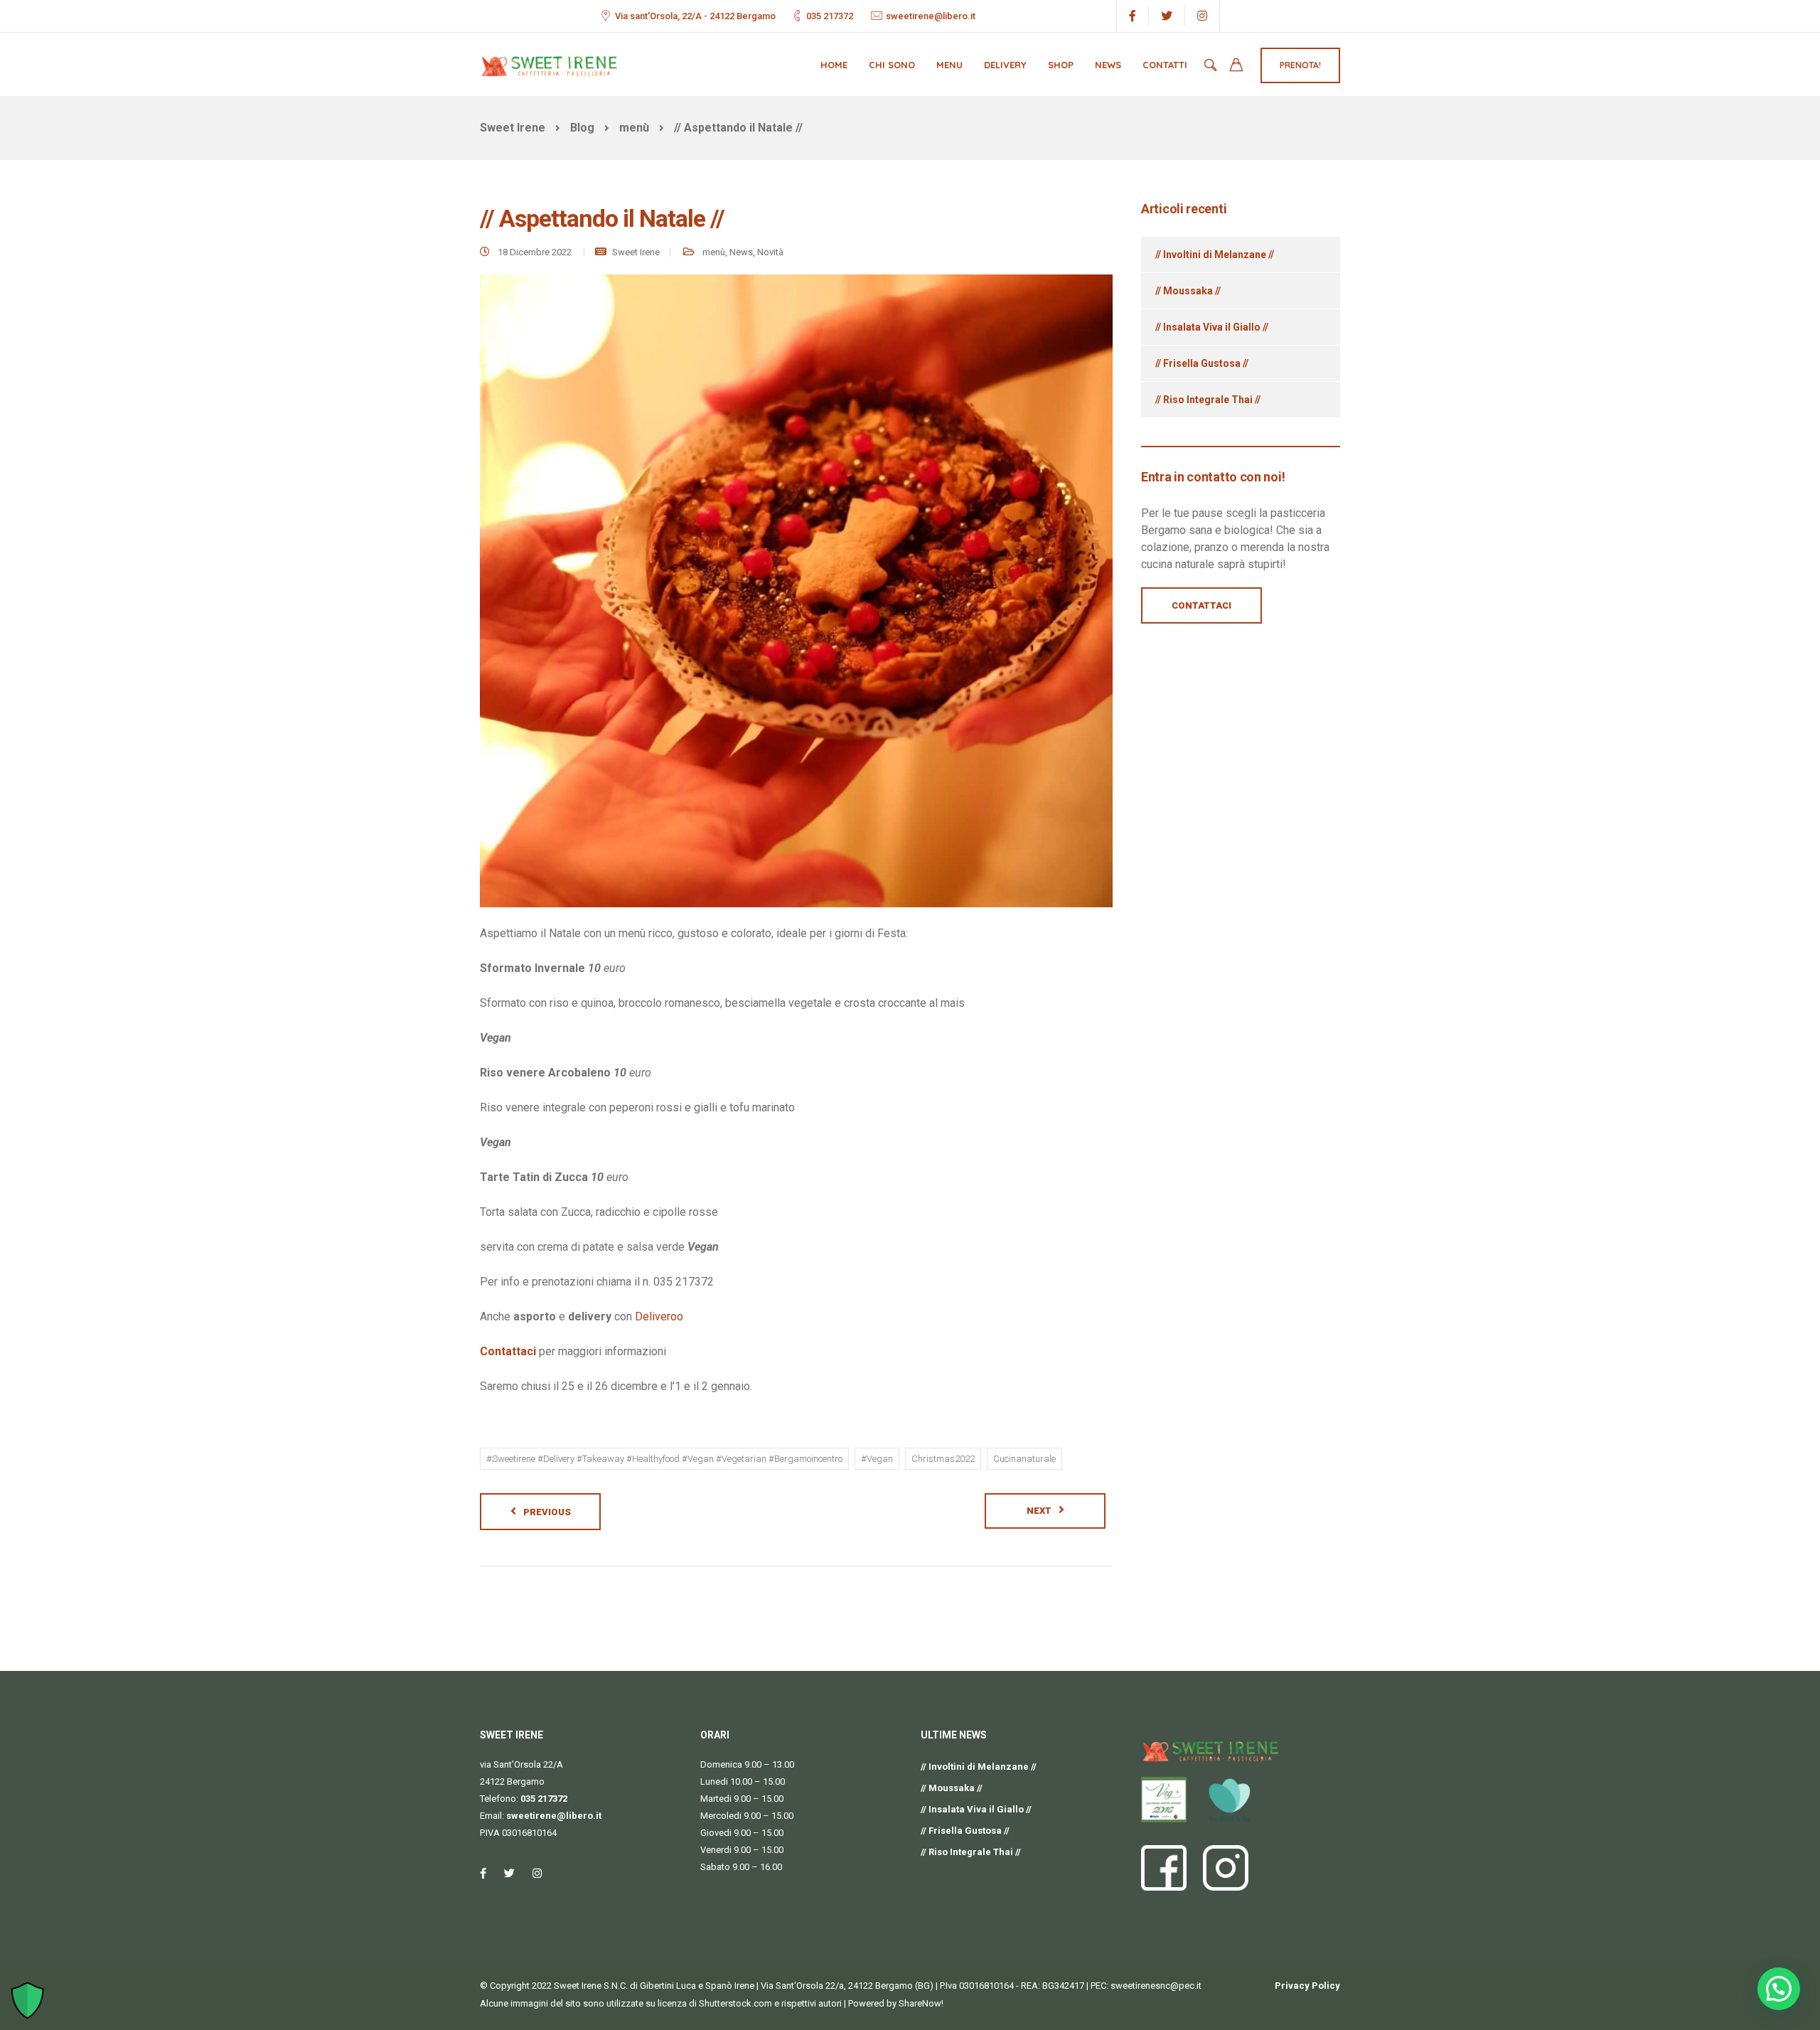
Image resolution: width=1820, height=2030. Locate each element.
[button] (1779, 1989)
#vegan (877, 1459)
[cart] (1236, 66)
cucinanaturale (1024, 1459)
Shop (1061, 65)
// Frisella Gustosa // (1202, 363)
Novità (770, 252)
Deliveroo (659, 1316)
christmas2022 (943, 1459)
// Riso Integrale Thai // (1208, 400)
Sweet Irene (636, 252)
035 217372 (830, 16)
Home (834, 65)
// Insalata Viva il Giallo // (1212, 327)
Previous (547, 1512)
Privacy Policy (1307, 1986)
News (1108, 65)
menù (714, 252)
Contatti (1165, 65)
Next (1039, 1511)
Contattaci (508, 1351)
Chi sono (892, 65)
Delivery (1005, 65)
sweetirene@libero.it (931, 16)
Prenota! (1300, 65)
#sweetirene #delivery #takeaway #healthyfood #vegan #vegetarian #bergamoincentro (664, 1459)
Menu (949, 65)
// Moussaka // (1188, 291)
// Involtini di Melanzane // (1215, 255)
